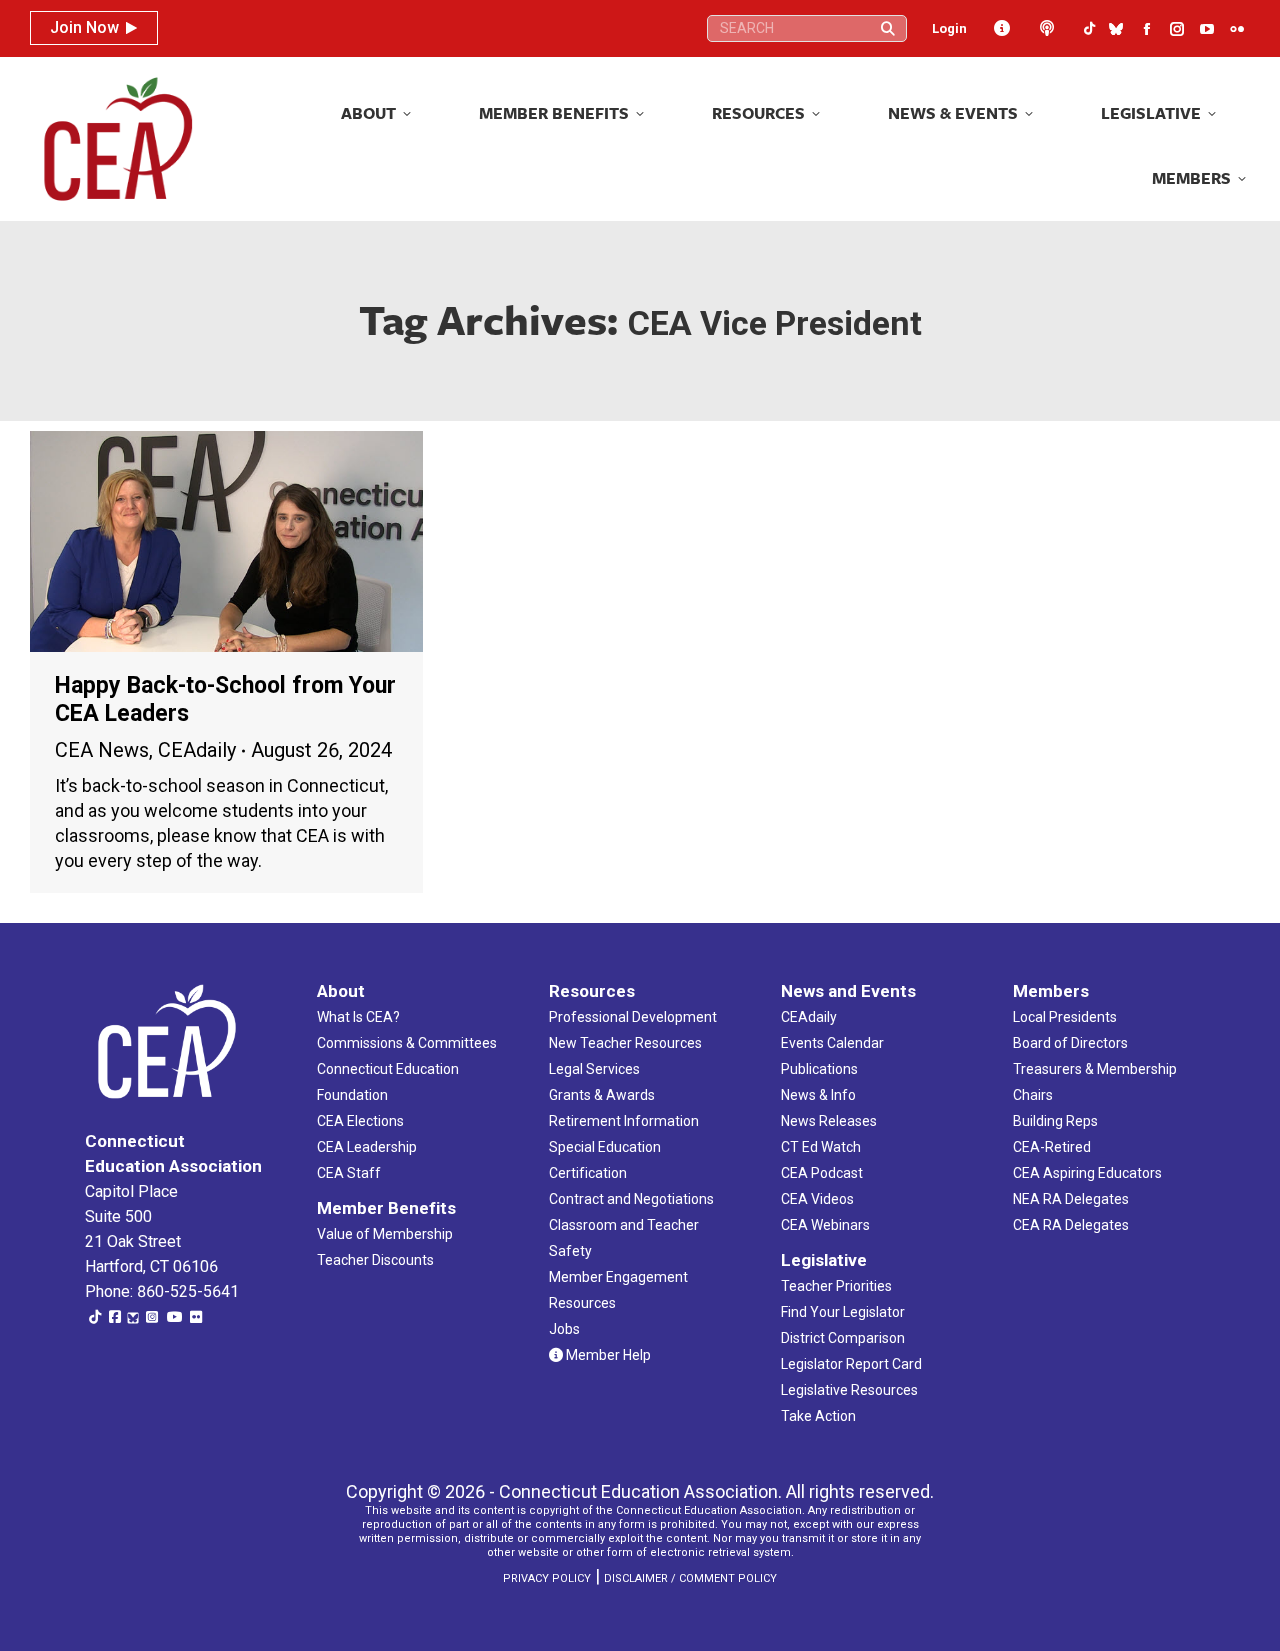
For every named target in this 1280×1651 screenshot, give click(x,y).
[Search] (888, 28)
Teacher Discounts (375, 1260)
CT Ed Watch (821, 1147)
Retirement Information (624, 1121)
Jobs (564, 1329)
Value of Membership (385, 1234)
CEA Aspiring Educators (1087, 1173)
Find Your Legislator (843, 1312)
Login (949, 28)
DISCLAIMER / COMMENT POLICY (690, 1578)
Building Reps (1055, 1121)
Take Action (818, 1416)
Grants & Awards (602, 1095)
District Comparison (843, 1338)
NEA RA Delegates (1071, 1199)
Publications (819, 1069)
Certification (588, 1173)
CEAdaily (197, 750)
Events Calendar (832, 1043)
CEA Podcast (822, 1173)
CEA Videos (817, 1199)
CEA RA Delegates (1071, 1225)
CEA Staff (349, 1173)
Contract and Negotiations (631, 1199)
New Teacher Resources (625, 1043)
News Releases (829, 1121)
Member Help (607, 1355)
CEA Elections (360, 1121)
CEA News (102, 750)
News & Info (818, 1095)
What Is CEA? (358, 1017)
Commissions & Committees (407, 1043)
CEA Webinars (825, 1225)
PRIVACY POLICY (547, 1578)
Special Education (605, 1147)
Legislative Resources (849, 1390)
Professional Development (633, 1017)
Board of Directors (1070, 1043)
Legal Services (594, 1069)
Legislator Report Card (851, 1364)
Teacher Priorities (836, 1286)
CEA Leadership (367, 1147)
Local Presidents (1065, 1017)
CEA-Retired (1052, 1147)
